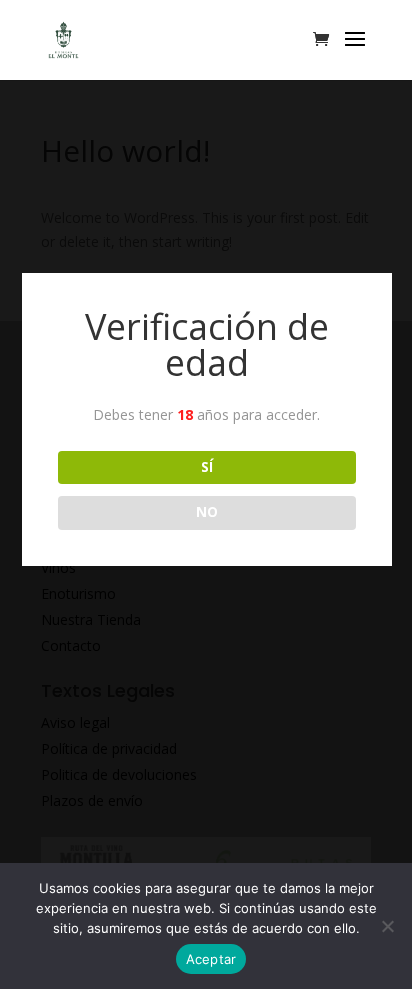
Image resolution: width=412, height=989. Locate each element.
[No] (387, 926)
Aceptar (211, 959)
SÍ (207, 467)
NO (207, 512)
